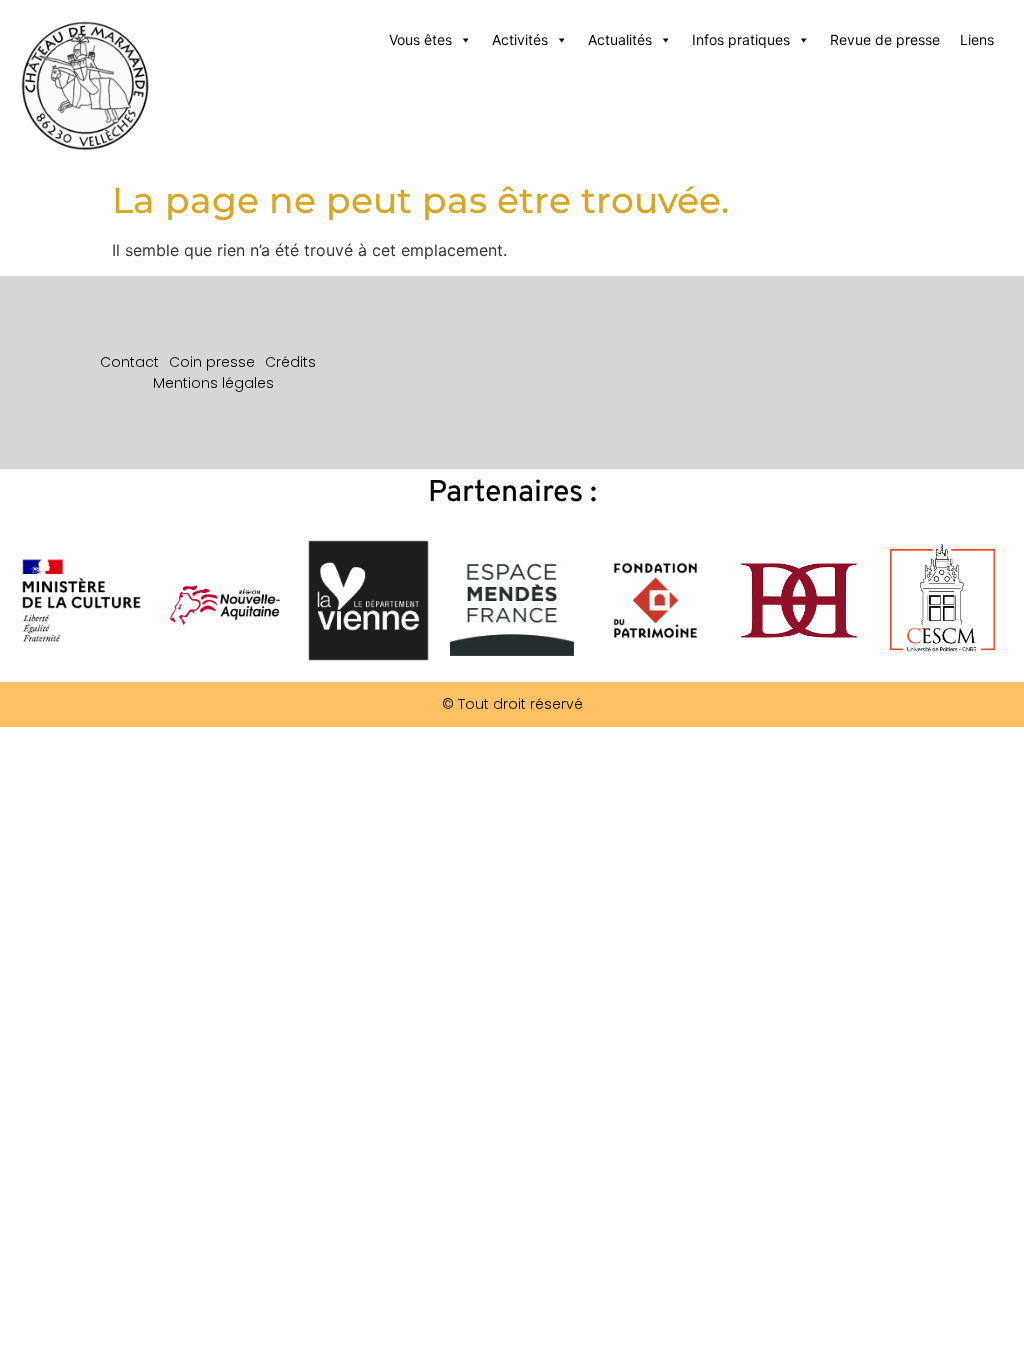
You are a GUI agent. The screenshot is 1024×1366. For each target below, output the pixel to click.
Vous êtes (420, 39)
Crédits (290, 362)
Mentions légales (213, 383)
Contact (129, 362)
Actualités (620, 39)
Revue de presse (885, 39)
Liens (977, 39)
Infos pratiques (741, 39)
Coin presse (212, 362)
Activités (520, 39)
